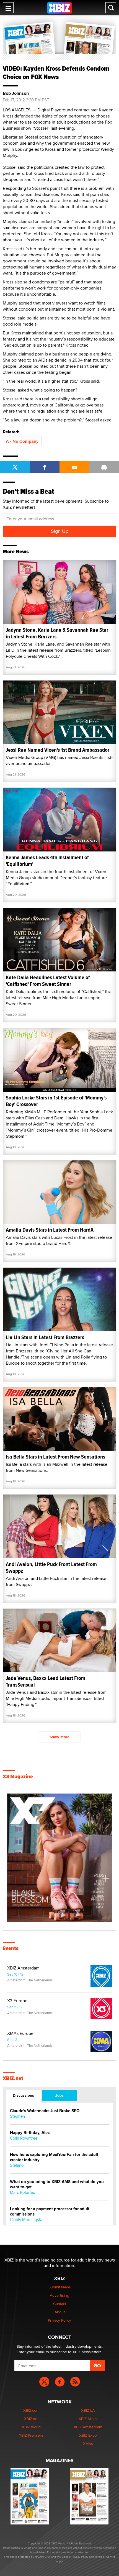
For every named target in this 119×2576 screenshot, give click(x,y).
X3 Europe (17, 2001)
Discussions (23, 2095)
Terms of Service (105, 2557)
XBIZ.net (13, 2078)
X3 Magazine (18, 1777)
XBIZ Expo (88, 2435)
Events (11, 1948)
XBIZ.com (31, 2410)
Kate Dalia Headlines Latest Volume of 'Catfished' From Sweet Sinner (48, 981)
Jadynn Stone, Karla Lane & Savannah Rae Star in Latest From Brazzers (57, 633)
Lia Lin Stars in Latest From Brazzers (45, 1337)
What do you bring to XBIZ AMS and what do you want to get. (57, 2184)
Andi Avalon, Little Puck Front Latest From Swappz (51, 1568)
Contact (60, 2304)
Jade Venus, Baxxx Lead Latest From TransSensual (46, 1681)
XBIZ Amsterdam (23, 1968)
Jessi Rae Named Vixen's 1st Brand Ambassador (58, 750)
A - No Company (22, 441)
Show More (59, 1737)
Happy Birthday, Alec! (30, 2133)
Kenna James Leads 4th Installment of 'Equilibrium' (47, 861)
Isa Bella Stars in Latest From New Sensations (55, 1457)
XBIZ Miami (88, 2419)
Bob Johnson (16, 93)
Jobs (59, 2095)
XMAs (88, 2444)
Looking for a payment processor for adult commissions (50, 2212)
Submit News (60, 2287)
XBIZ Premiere (31, 2435)
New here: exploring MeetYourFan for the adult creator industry (54, 2157)
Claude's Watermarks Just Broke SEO (45, 2111)
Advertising (59, 2295)
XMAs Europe (20, 2033)
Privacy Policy (59, 2320)
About (60, 2312)
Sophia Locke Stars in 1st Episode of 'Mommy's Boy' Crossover (56, 1101)
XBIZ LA (88, 2410)
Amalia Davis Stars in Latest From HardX (50, 1230)
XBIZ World (31, 2427)
